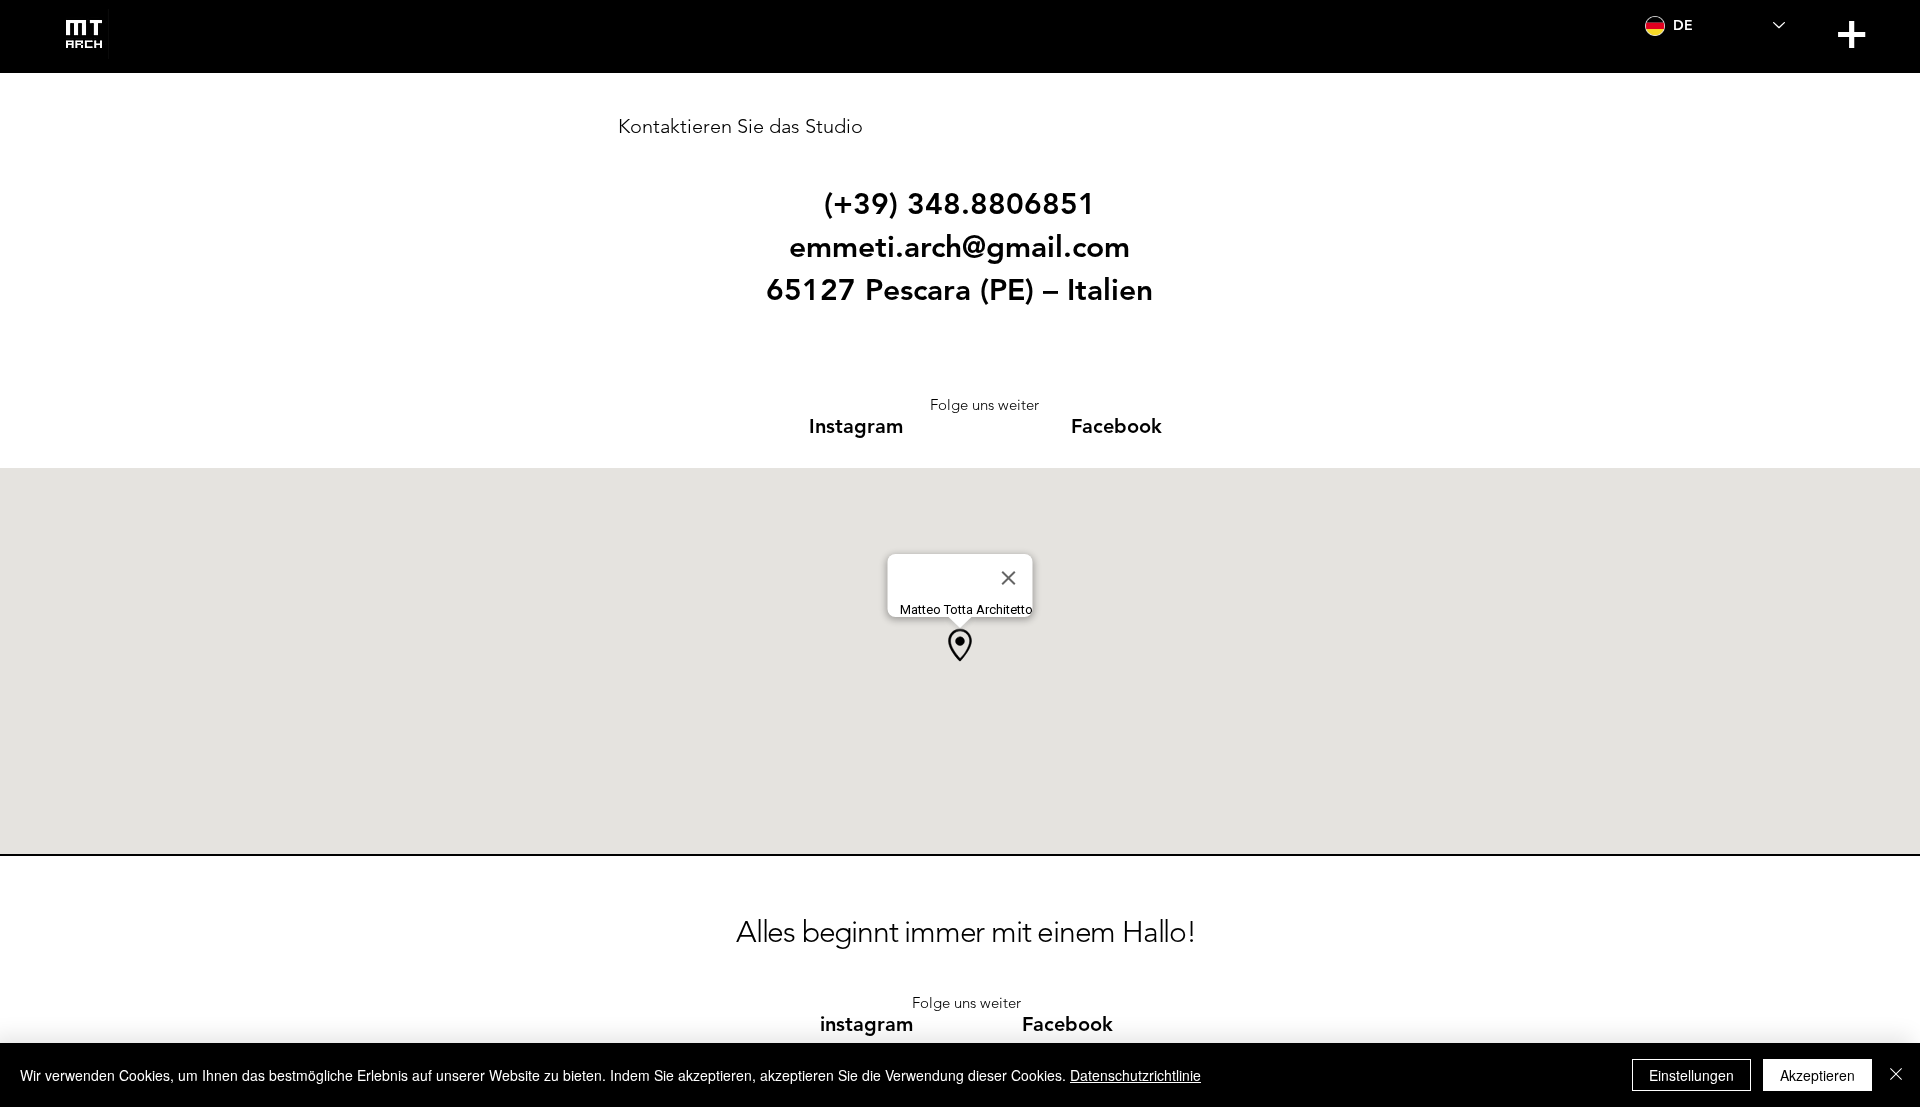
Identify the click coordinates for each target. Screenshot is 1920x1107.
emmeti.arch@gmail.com (959, 247)
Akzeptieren (1817, 1075)
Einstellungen (1691, 1075)
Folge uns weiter (984, 404)
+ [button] (1850, 33)
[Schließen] (1896, 1075)
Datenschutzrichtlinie (1135, 1075)
